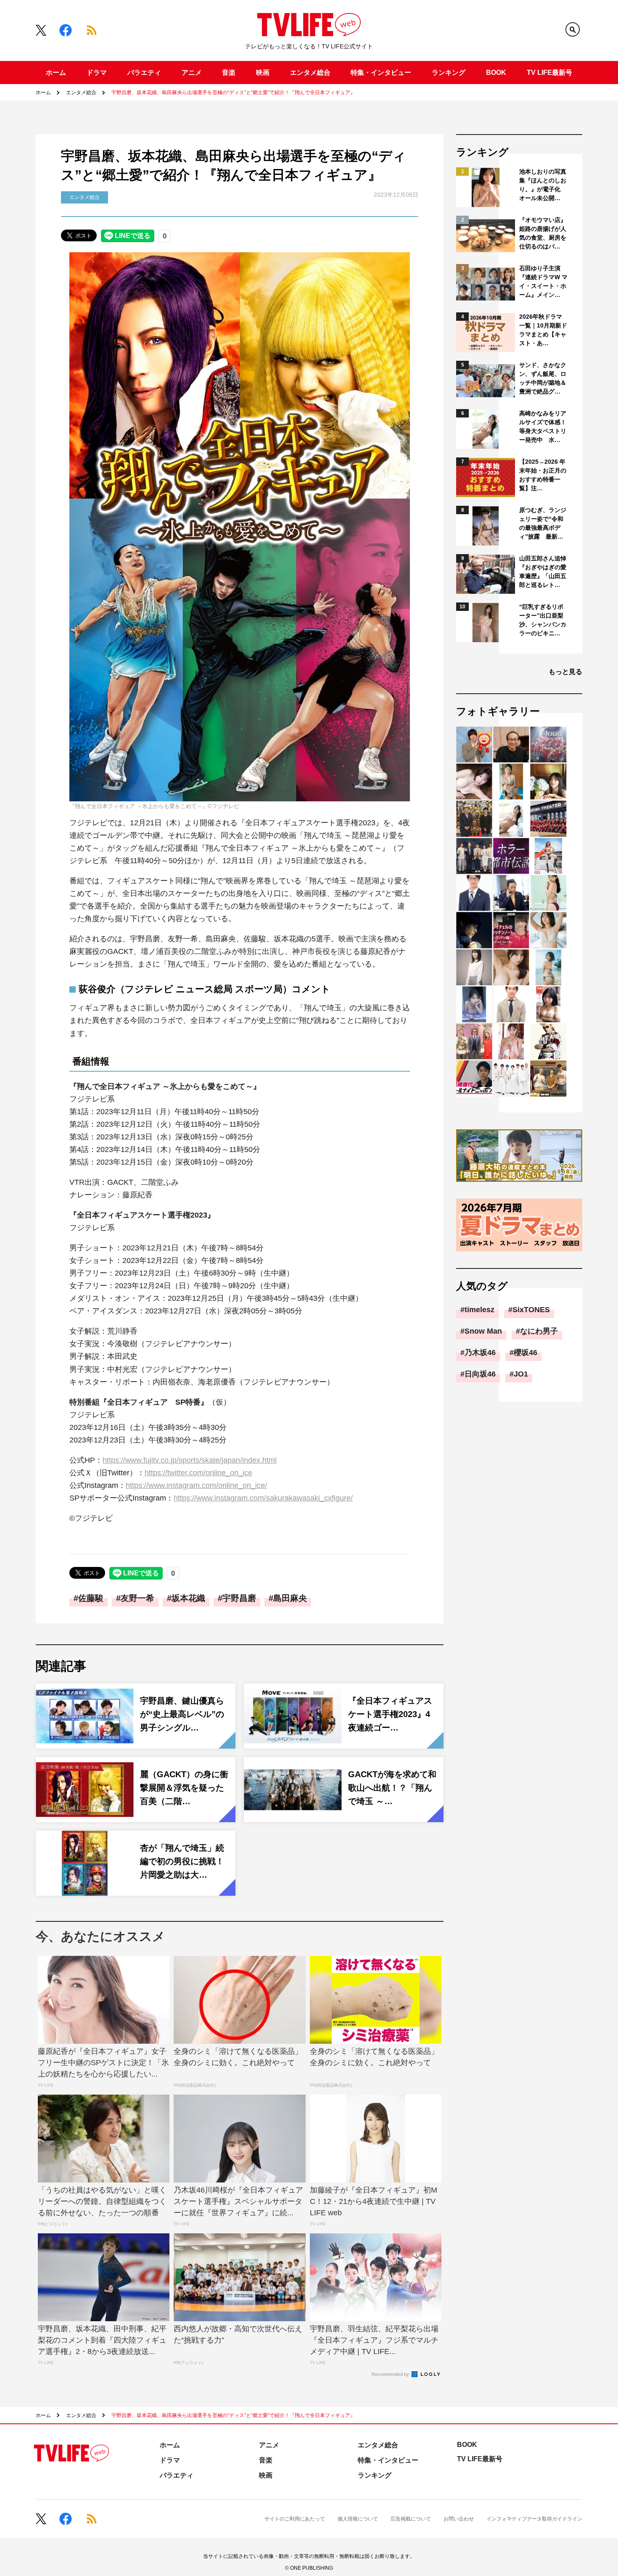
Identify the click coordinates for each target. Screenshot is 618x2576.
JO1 (521, 1374)
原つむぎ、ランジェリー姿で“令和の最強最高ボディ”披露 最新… (543, 523)
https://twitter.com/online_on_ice (198, 1473)
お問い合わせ (459, 2519)
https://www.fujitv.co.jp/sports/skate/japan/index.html (190, 1460)
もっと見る (565, 672)
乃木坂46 (480, 1353)
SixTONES (531, 1310)
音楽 (229, 73)
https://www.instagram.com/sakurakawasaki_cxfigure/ (263, 1498)
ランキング (449, 73)
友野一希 (137, 1598)
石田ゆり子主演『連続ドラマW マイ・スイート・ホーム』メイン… (543, 281)
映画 (263, 73)
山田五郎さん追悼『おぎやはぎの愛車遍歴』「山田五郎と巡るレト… (543, 572)
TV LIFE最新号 (549, 73)
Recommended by (391, 2374)
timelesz (479, 1310)
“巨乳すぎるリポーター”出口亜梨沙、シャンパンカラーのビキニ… (543, 620)
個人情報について (358, 2519)
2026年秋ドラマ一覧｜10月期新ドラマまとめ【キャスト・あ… (543, 330)
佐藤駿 (91, 1598)
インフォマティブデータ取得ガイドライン (534, 2519)
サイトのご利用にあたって (295, 2519)
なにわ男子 (539, 1331)
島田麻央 (290, 1598)
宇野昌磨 (239, 1598)
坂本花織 (188, 1598)
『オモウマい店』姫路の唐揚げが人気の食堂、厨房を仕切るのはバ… (543, 233)
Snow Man (483, 1331)
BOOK (496, 73)
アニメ (192, 73)
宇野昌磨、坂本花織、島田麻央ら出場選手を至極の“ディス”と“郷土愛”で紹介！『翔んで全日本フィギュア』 (233, 92)
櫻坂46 (526, 1353)
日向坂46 (480, 1374)
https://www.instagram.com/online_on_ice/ (196, 1485)
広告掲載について (411, 2519)
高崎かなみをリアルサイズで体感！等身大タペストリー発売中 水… (543, 427)
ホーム (56, 73)
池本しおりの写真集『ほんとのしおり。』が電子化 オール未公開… (543, 185)
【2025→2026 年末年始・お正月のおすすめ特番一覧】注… (543, 475)
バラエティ (144, 73)
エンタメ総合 (310, 73)
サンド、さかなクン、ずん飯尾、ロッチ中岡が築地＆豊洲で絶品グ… (543, 378)
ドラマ (97, 73)
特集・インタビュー (381, 73)
